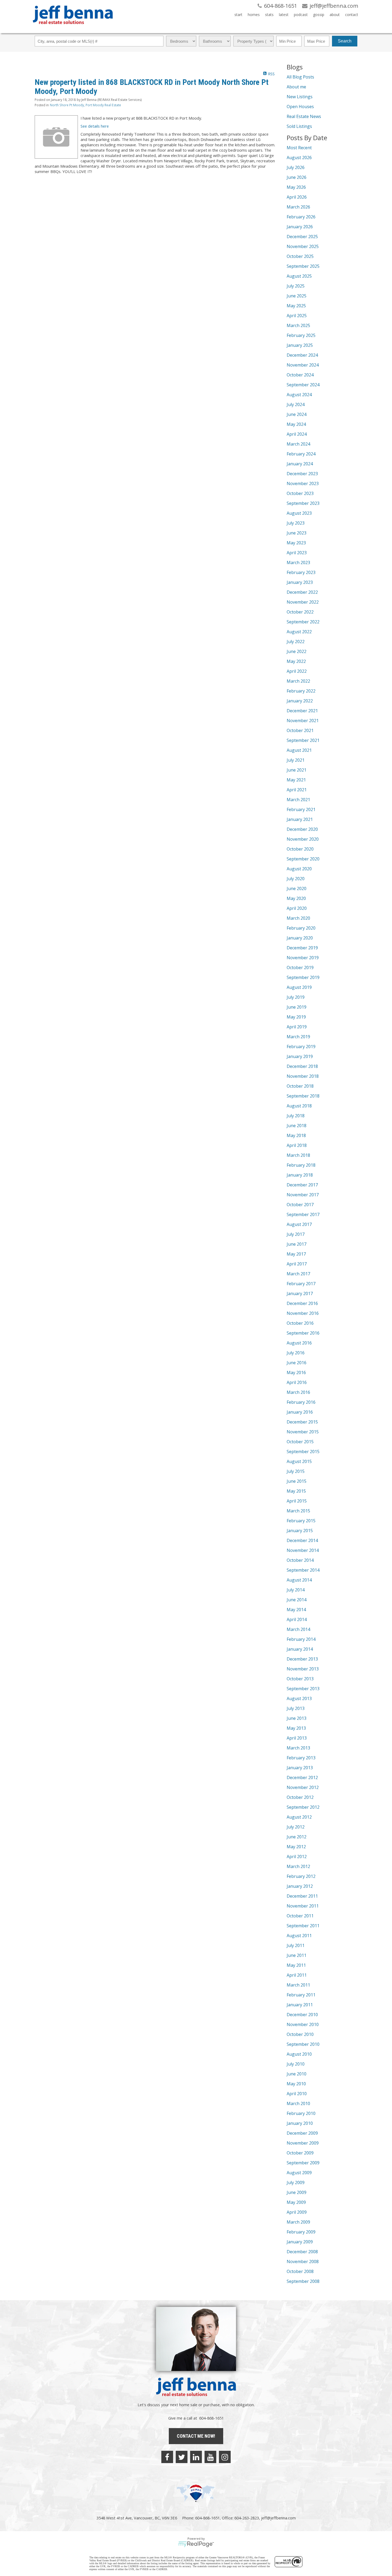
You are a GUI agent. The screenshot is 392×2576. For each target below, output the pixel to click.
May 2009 (296, 2202)
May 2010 (296, 2084)
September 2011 (303, 1926)
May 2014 (296, 1610)
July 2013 (296, 1708)
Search (345, 41)
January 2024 (300, 464)
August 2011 (299, 1936)
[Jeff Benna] (73, 28)
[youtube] (210, 2457)
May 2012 (296, 1847)
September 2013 (303, 1689)
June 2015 (297, 1481)
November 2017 (303, 1195)
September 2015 (303, 1452)
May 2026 (296, 187)
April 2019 (297, 1027)
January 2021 (300, 819)
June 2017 (297, 1244)
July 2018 (296, 1116)
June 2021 (297, 770)
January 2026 (300, 227)
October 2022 (300, 612)
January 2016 (300, 1412)
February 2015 (301, 1521)
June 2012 (297, 1837)
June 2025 (297, 296)
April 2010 (297, 2094)
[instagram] (225, 2457)
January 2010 (300, 2123)
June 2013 (297, 1718)
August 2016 (299, 1343)
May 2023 (296, 543)
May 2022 (296, 661)
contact (352, 15)
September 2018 (303, 1096)
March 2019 (298, 1037)
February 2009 (301, 2232)
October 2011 (300, 1916)
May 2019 (296, 1017)
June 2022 (297, 651)
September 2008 (303, 2281)
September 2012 (303, 1807)
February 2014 (301, 1639)
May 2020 (296, 898)
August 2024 (299, 395)
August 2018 (299, 1106)
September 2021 (303, 740)
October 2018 (300, 1086)
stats (269, 15)
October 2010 (300, 2034)
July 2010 (296, 2064)
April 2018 (297, 1145)
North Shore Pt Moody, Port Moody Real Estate (85, 105)
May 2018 (296, 1135)
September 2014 (303, 1570)
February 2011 (301, 1995)
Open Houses (300, 107)
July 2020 (296, 879)
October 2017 (300, 1205)
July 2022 (296, 642)
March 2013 (298, 1748)
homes (254, 15)
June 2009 (297, 2192)
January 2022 (300, 701)
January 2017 (300, 1293)
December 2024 (302, 355)
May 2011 (296, 1965)
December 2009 (302, 2133)
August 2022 (299, 632)
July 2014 (296, 1590)
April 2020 (297, 908)
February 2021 (301, 809)
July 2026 (296, 167)
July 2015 (296, 1471)
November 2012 (303, 1787)
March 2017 (298, 1274)
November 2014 (303, 1550)
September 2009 (303, 2163)
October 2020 (300, 849)
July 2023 (296, 523)
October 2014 (300, 1560)
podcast (301, 15)
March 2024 (298, 444)
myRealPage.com (196, 2544)
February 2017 (301, 1284)
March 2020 (298, 918)
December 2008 (302, 2252)
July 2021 (296, 760)
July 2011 (296, 1945)
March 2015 (298, 1511)
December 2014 (302, 1540)
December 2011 (302, 1896)
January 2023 (300, 582)
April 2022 (297, 671)
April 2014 (297, 1619)
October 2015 (300, 1442)
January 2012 (300, 1886)
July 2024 (296, 404)
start (238, 15)
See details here (95, 126)
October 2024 (300, 375)
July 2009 (296, 2182)
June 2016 (297, 1363)
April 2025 (297, 316)
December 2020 (302, 829)
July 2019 (296, 997)
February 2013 (301, 1758)
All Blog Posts (300, 77)
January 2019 (300, 1056)
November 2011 (303, 1906)
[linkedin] (196, 2457)
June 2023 (297, 533)
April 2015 (297, 1501)
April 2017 (297, 1264)
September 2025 (303, 266)
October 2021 (300, 730)
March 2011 (298, 1985)
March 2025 (298, 325)
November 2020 (303, 839)
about (335, 15)
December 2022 (302, 592)
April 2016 (297, 1382)
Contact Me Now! (196, 2436)
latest (284, 15)
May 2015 (296, 1491)
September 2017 (303, 1214)
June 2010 (297, 2074)
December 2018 (302, 1066)
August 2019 (299, 987)
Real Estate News (304, 116)
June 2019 (297, 1007)
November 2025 (303, 246)
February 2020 (301, 928)
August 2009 (299, 2173)
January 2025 (300, 345)
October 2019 (300, 968)
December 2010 (302, 2015)
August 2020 (299, 869)
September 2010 (303, 2044)
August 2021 (299, 750)
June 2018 (297, 1126)
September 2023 (303, 503)
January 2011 (300, 2005)
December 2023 (302, 474)
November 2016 (303, 1313)
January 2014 (300, 1649)
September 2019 (303, 977)
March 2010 (298, 2103)
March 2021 (298, 800)
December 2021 (302, 711)
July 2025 (296, 286)
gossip (319, 15)
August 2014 (299, 1580)
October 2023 (300, 493)
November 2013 (303, 1669)
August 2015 (299, 1461)
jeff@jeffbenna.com (278, 2518)
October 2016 (300, 1323)
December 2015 (302, 1422)
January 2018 (300, 1175)
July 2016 (296, 1353)
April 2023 (297, 553)
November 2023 (303, 483)
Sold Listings (299, 126)
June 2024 (297, 414)
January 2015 (300, 1531)
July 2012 (296, 1827)
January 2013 (300, 1768)
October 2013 (300, 1679)
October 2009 (300, 2153)
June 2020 (297, 888)
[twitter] (182, 2457)
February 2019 (301, 1047)
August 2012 (299, 1817)
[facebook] (167, 2457)
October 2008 (300, 2271)
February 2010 (301, 2113)
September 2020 (303, 859)
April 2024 (297, 434)
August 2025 (299, 276)
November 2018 (303, 1076)
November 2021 (303, 721)
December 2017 (302, 1185)
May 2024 (296, 424)
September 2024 (303, 385)
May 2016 (296, 1372)
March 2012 (298, 1866)
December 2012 (302, 1777)
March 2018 (298, 1155)
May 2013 (296, 1728)
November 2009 (303, 2143)
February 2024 (301, 454)
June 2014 (297, 1600)
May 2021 (296, 780)
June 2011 (297, 1955)
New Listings (300, 97)
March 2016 (298, 1392)
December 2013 (302, 1659)
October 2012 (300, 1797)
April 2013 (297, 1738)
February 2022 (301, 691)
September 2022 (303, 622)
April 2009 (297, 2212)
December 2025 (302, 237)
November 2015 (303, 1432)
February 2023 (301, 572)
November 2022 (303, 602)
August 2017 (299, 1224)
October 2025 (300, 256)
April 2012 (297, 1857)
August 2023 (299, 513)
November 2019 (303, 958)
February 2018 (301, 1165)
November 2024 (303, 365)
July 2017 (296, 1234)
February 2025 (301, 335)
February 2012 (301, 1876)
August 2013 (299, 1698)
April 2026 (297, 197)
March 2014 (298, 1629)
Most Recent (299, 148)
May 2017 (296, 1254)
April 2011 (297, 1975)
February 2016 (301, 1402)
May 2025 (296, 306)
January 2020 (300, 938)
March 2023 (298, 563)
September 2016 (303, 1333)
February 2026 (301, 217)
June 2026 (297, 177)
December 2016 (302, 1303)
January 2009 (300, 2242)
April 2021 (297, 790)
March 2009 (298, 2222)
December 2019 (302, 948)
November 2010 (303, 2024)
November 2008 (303, 2262)
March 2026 (298, 207)
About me (296, 87)
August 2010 (299, 2054)
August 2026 (299, 158)
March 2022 (298, 681)
